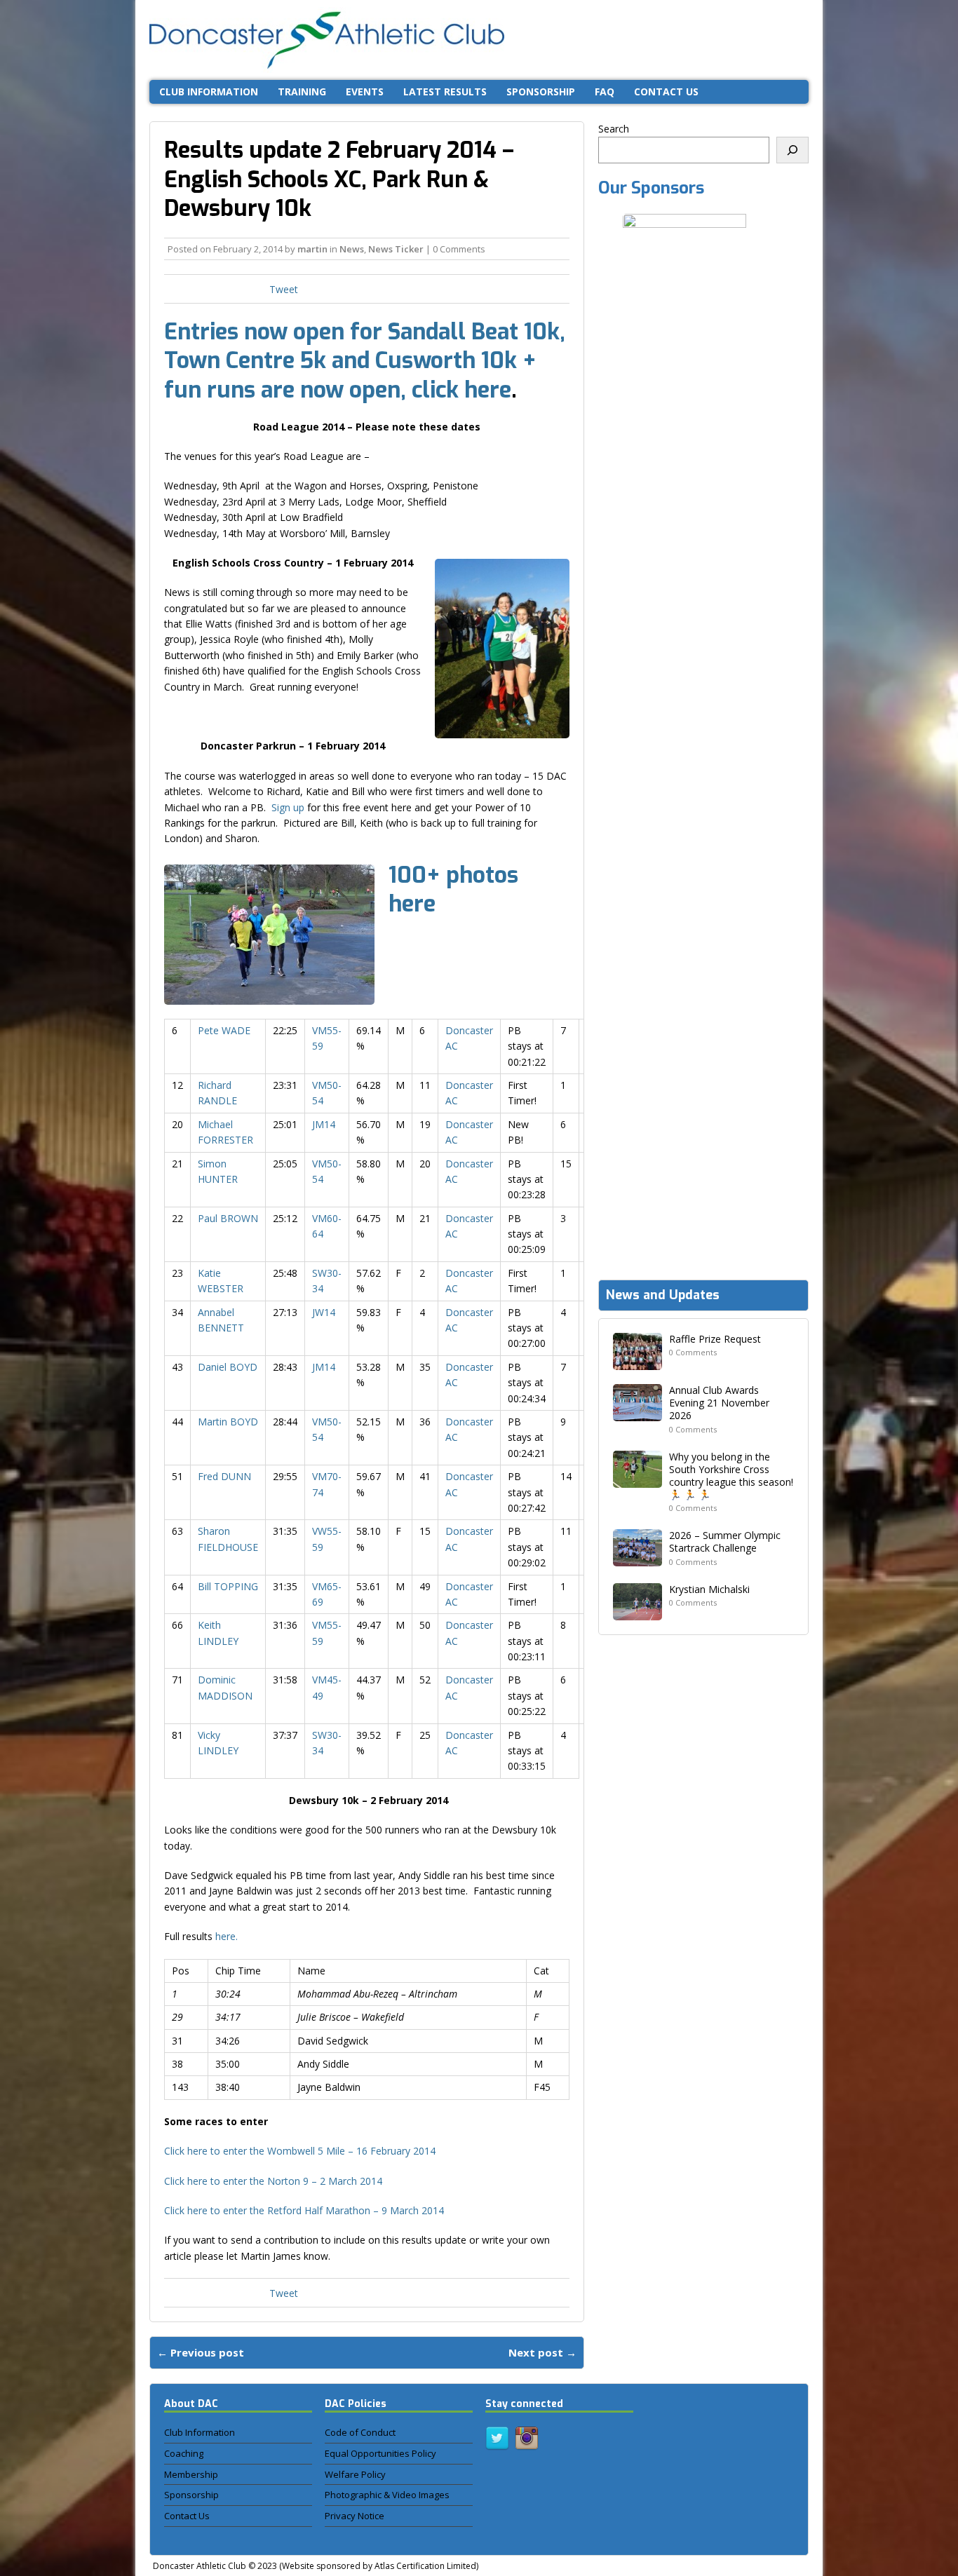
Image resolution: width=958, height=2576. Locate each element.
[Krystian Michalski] (637, 1612)
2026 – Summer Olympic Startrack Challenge (725, 1541)
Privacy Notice (355, 2516)
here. (227, 1936)
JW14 (324, 1312)
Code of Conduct (360, 2432)
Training (302, 91)
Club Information (209, 91)
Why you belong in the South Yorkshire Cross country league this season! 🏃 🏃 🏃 (731, 1476)
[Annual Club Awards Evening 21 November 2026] (637, 1413)
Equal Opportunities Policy (380, 2453)
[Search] (792, 150)
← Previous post (201, 2352)
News (352, 249)
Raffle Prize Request (715, 1339)
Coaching (184, 2453)
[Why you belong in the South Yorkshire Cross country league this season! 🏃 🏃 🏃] (637, 1479)
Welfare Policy (355, 2474)
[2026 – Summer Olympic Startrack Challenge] (637, 1558)
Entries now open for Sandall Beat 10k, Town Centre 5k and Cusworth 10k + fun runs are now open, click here (365, 361)
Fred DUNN (224, 1476)
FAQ (605, 91)
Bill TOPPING (228, 1586)
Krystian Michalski (709, 1589)
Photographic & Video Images (387, 2495)
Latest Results (445, 91)
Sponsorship (541, 91)
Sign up (288, 807)
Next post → (542, 2352)
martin (312, 249)
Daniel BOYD (228, 1367)
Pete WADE (224, 1030)
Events (365, 91)
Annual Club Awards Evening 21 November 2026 (719, 1403)
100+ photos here (453, 890)
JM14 (324, 1124)
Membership (191, 2474)
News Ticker (396, 249)
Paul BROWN (228, 1218)
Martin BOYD (228, 1422)
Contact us (666, 91)
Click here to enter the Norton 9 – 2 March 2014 (273, 2181)
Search (614, 129)
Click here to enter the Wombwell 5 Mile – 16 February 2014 (300, 2151)
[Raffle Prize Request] (637, 1362)
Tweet (284, 289)
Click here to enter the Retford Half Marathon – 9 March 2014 (304, 2210)
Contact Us (187, 2516)
